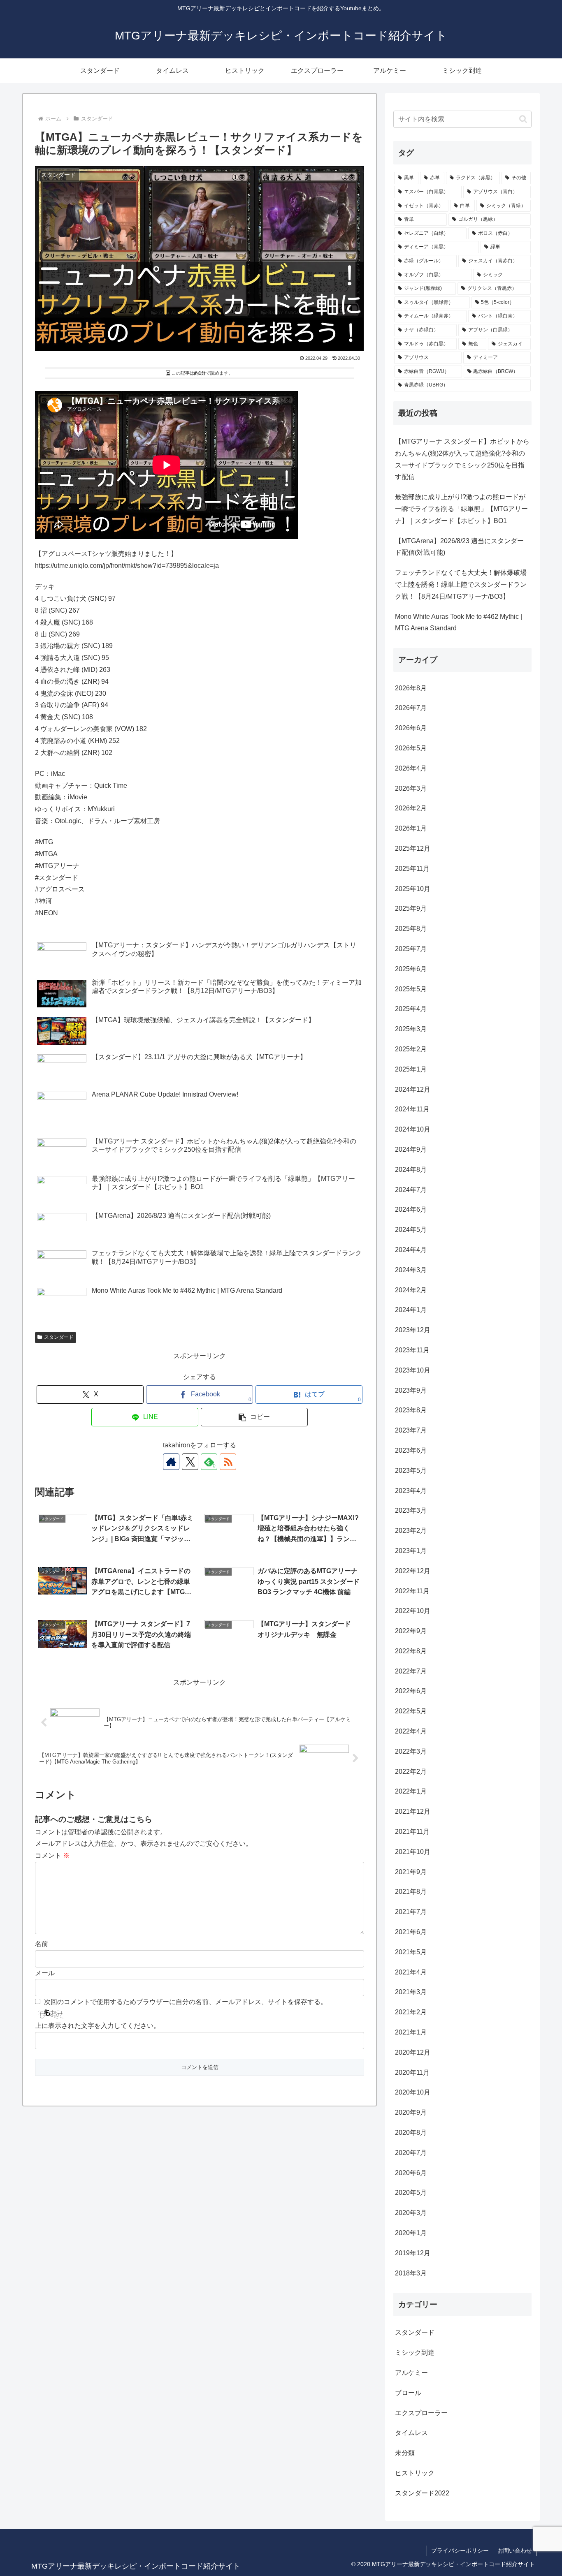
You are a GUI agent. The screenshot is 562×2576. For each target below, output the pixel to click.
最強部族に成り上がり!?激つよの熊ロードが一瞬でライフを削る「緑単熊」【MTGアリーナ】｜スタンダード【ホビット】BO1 (461, 509)
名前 (42, 1944)
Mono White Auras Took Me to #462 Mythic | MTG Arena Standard (459, 623)
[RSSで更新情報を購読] (228, 1462)
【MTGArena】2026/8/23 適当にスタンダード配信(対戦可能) (459, 547)
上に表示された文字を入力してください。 (98, 2026)
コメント (52, 1855)
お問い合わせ (515, 2551)
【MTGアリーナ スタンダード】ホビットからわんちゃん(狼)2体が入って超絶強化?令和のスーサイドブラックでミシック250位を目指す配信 (462, 459)
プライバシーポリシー (460, 2551)
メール (45, 1973)
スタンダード (59, 1337)
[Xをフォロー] (190, 1462)
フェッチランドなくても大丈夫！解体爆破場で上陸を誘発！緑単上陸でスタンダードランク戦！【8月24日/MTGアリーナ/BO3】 (461, 584)
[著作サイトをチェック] (171, 1462)
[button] (254, 1417)
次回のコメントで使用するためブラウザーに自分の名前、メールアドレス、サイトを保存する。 (186, 2002)
